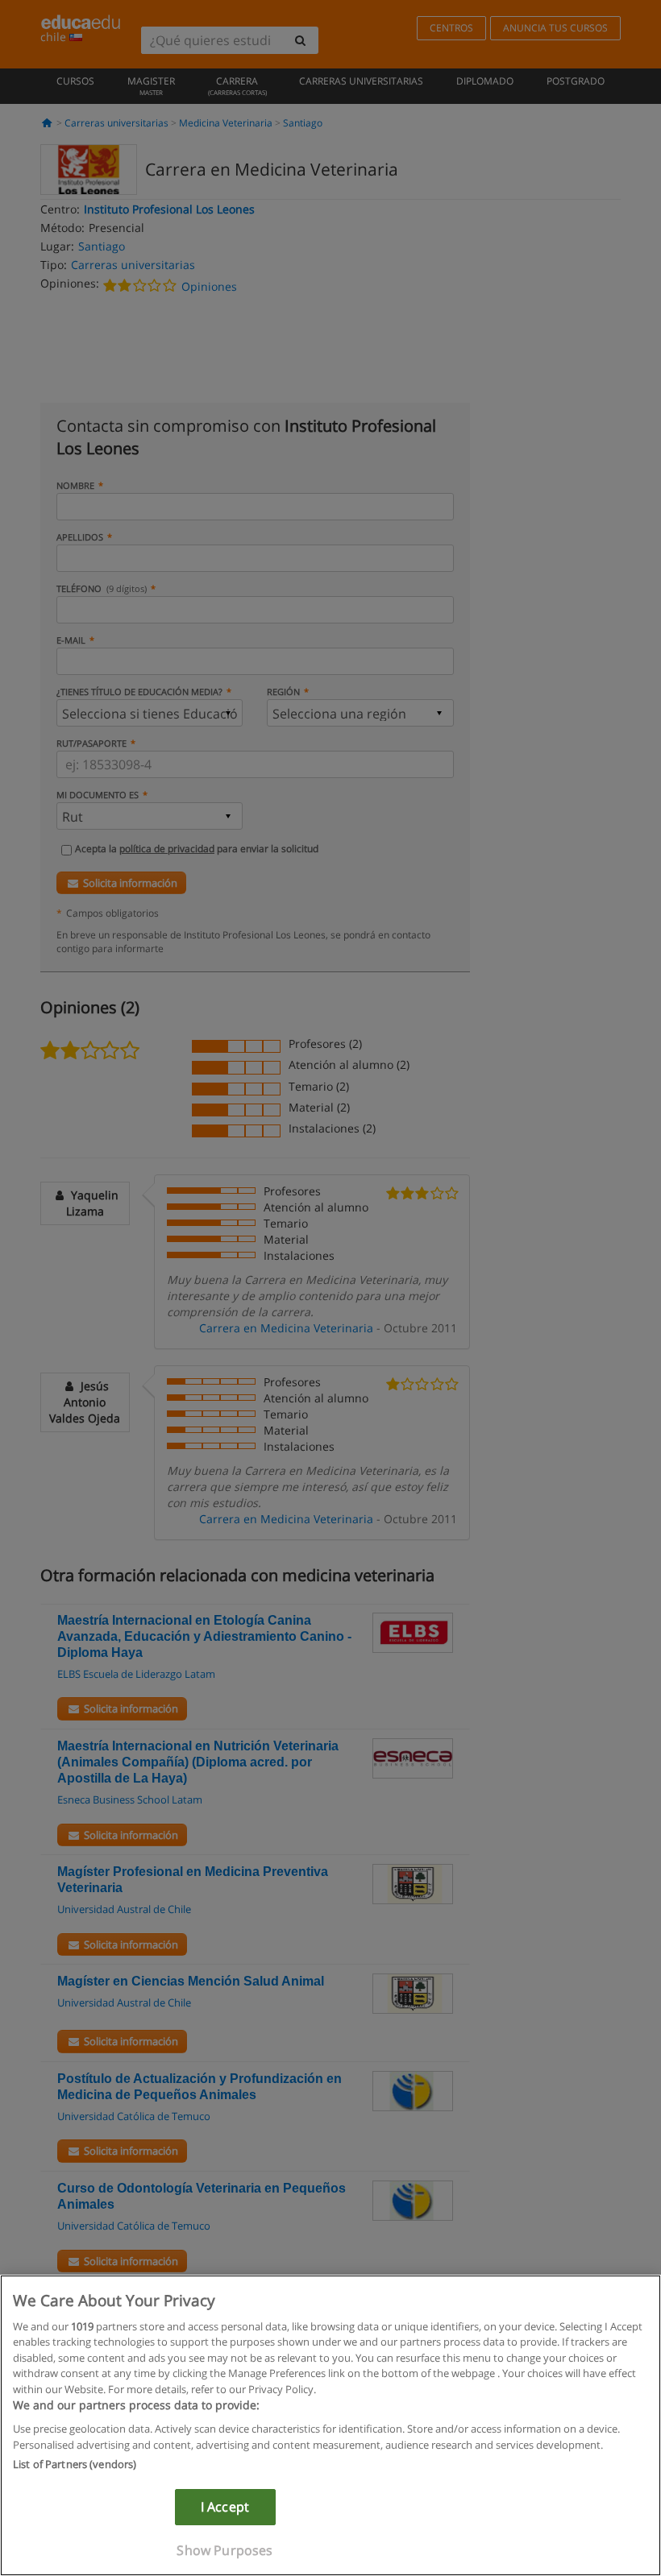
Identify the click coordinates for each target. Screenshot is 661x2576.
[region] (330, 2425)
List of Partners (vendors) (75, 2464)
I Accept (225, 2507)
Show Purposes (224, 2550)
